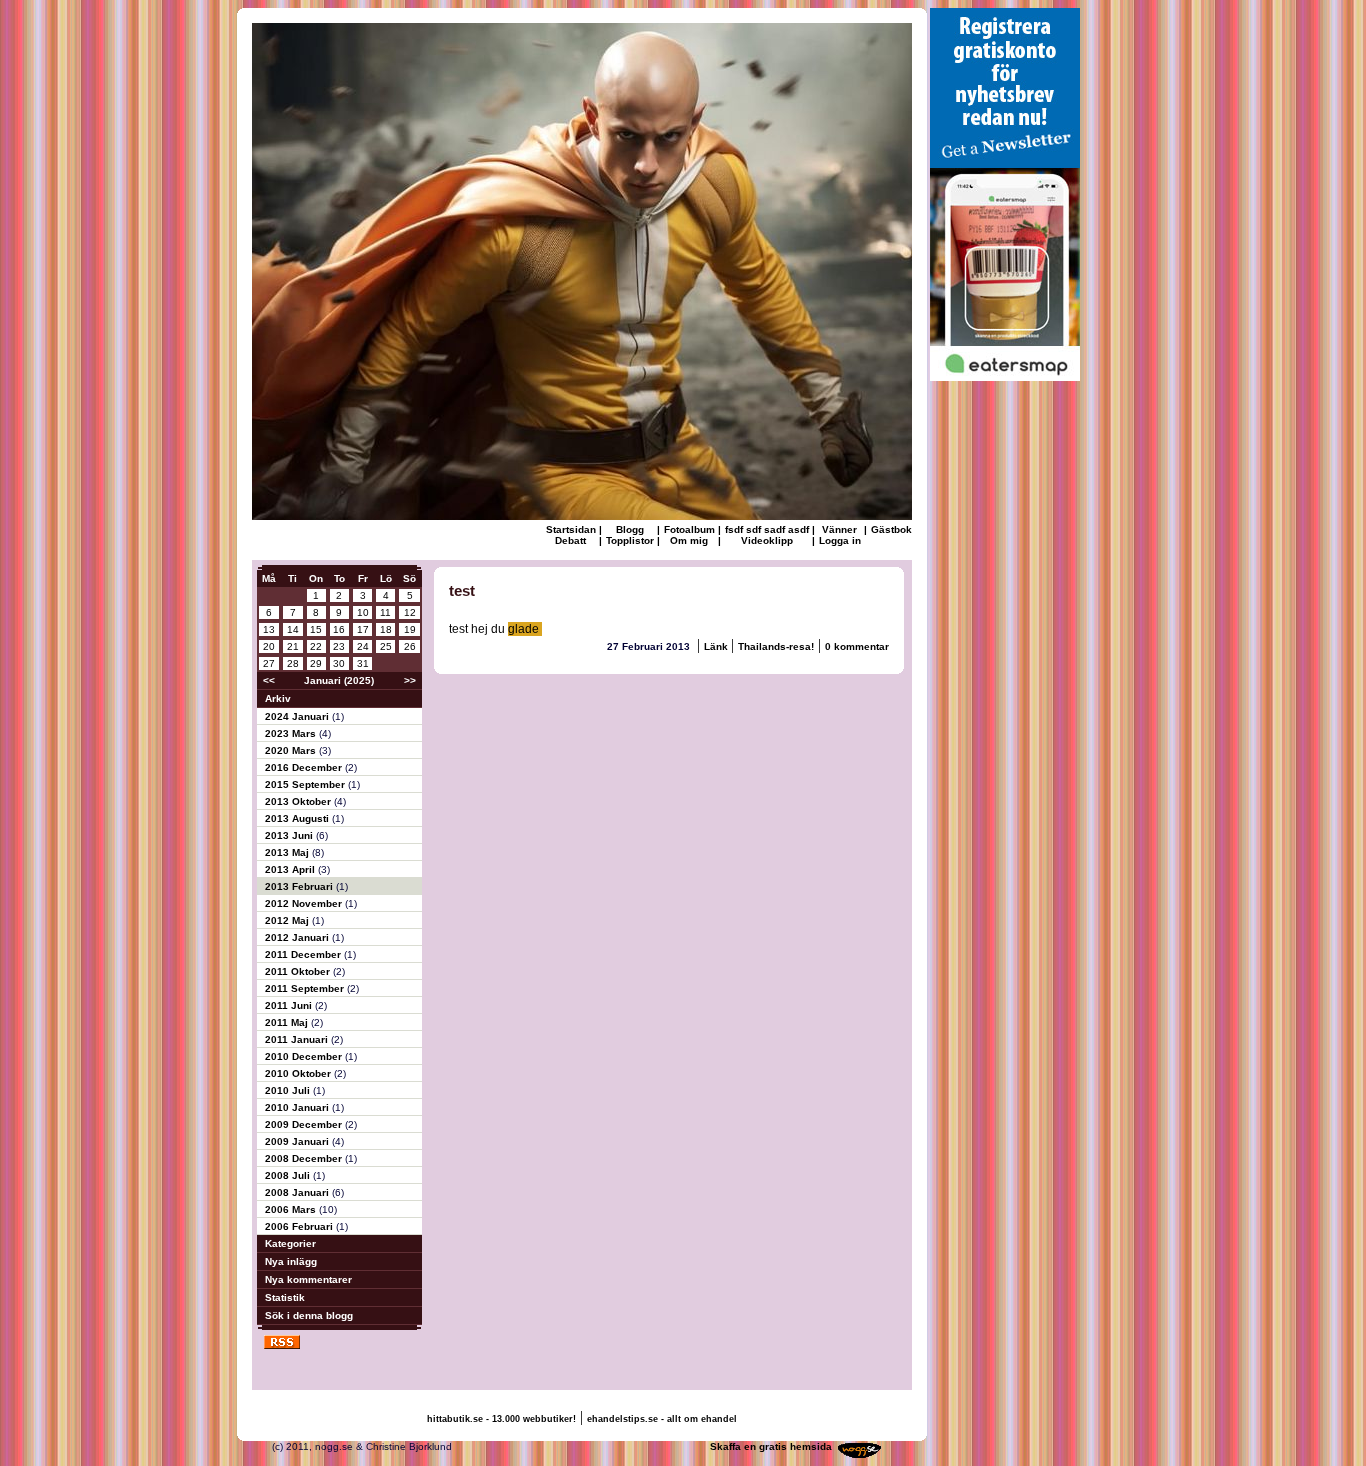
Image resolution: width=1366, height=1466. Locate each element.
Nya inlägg (291, 1261)
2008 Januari (298, 1192)
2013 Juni (290, 835)
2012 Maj (288, 920)
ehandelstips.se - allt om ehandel (662, 1419)
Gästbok (891, 529)
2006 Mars (292, 1209)
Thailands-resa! (776, 646)
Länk (717, 646)
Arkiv (278, 698)
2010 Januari (298, 1107)
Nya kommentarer (308, 1279)
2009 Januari (298, 1141)
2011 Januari (298, 1039)
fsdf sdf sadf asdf (767, 529)
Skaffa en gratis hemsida (771, 1446)
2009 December (305, 1124)
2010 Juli (289, 1090)
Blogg (630, 529)
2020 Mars (292, 750)
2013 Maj (288, 852)
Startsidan (571, 529)
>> (410, 680)
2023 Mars (292, 733)
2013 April (291, 869)
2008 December (305, 1158)
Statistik (285, 1297)
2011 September (306, 988)
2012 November (305, 903)
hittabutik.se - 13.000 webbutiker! (501, 1419)
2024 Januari (298, 716)
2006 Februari (300, 1226)
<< (269, 680)
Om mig (689, 540)
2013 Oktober (299, 801)
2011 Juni (290, 1005)
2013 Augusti (298, 818)
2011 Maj (288, 1022)
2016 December (305, 767)
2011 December (304, 954)
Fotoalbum (689, 529)
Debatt (570, 540)
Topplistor (630, 540)
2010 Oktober (299, 1073)
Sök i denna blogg (309, 1315)
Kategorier (290, 1243)
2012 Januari (298, 937)
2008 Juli (289, 1175)
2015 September (306, 784)
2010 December (305, 1056)
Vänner (839, 529)
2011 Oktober (299, 971)
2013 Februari (300, 886)
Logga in (840, 540)
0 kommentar (857, 646)
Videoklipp (767, 540)
